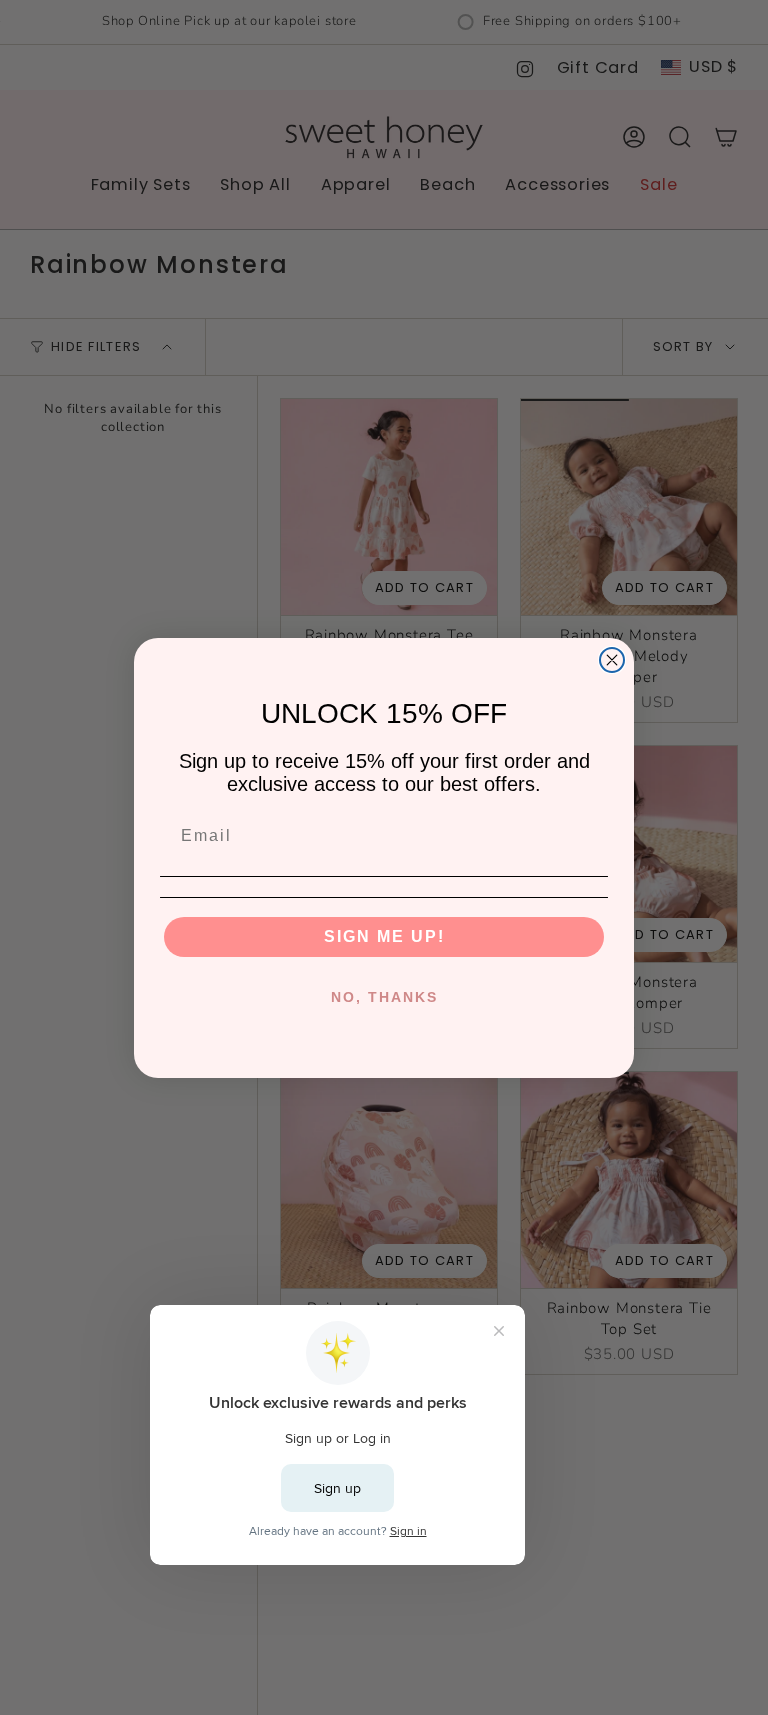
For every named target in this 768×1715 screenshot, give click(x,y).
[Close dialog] (612, 660)
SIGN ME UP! (384, 936)
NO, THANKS (384, 997)
